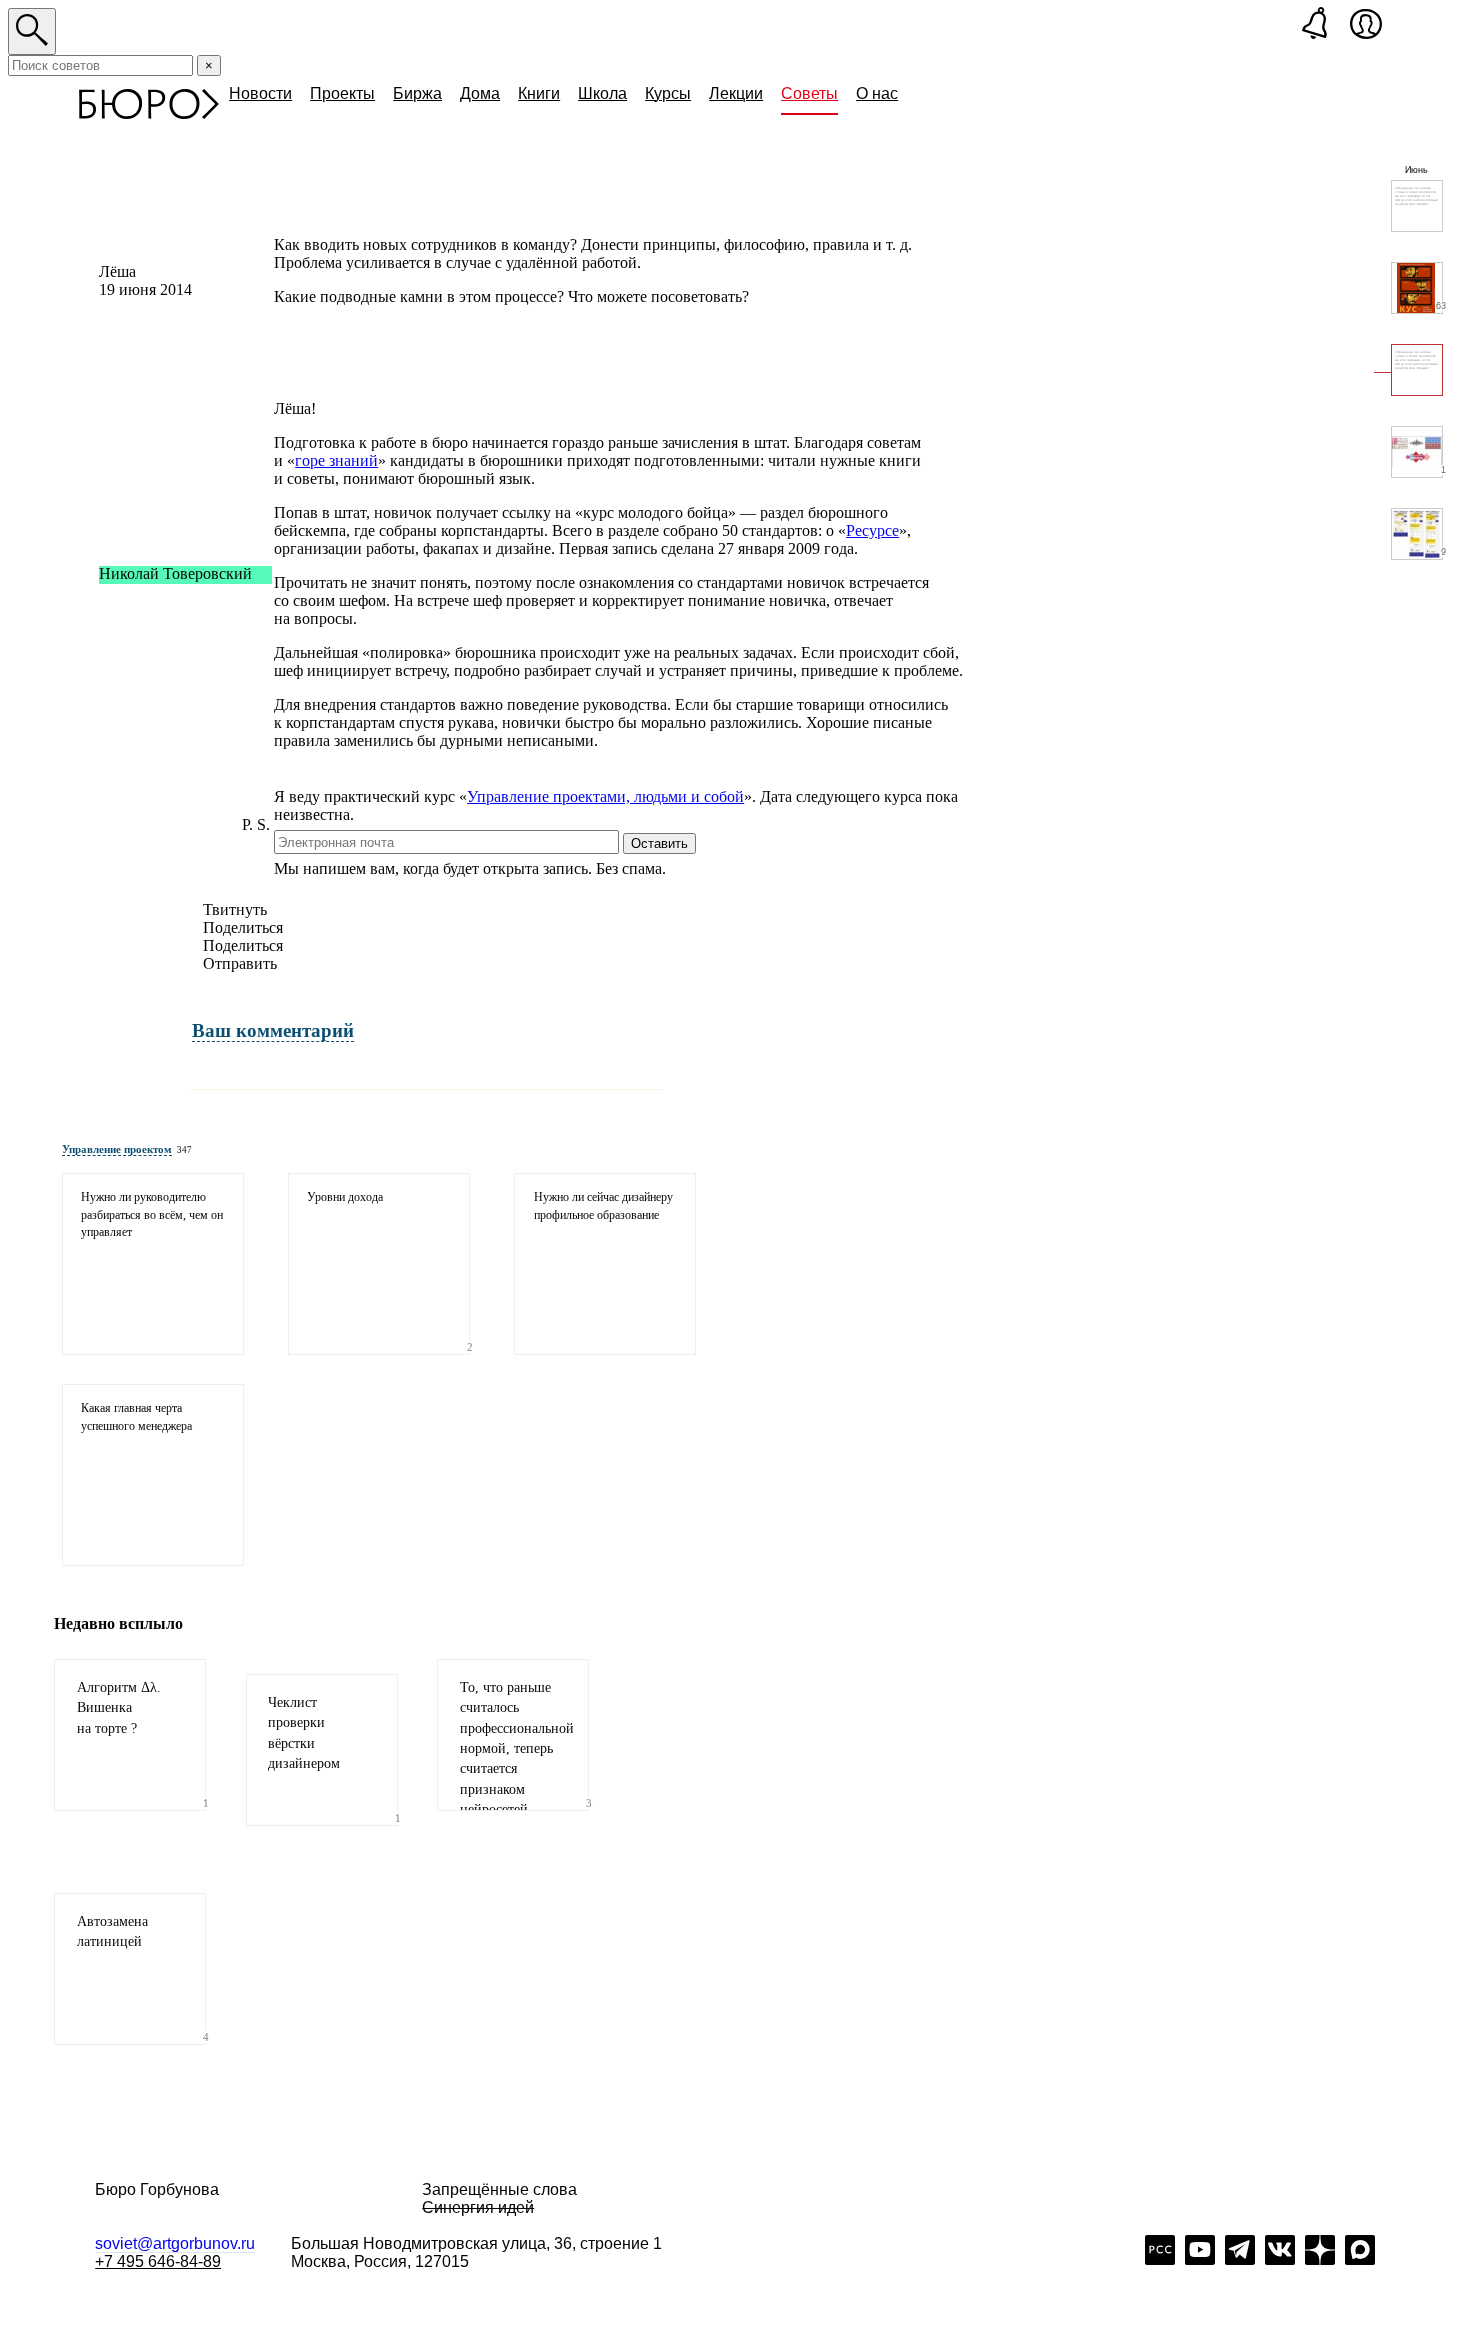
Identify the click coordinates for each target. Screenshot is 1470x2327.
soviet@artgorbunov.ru (175, 2243)
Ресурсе (872, 530)
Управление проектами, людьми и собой (605, 796)
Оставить (659, 843)
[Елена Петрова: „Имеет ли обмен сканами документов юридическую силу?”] (1417, 206)
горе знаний (336, 460)
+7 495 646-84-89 (158, 2261)
